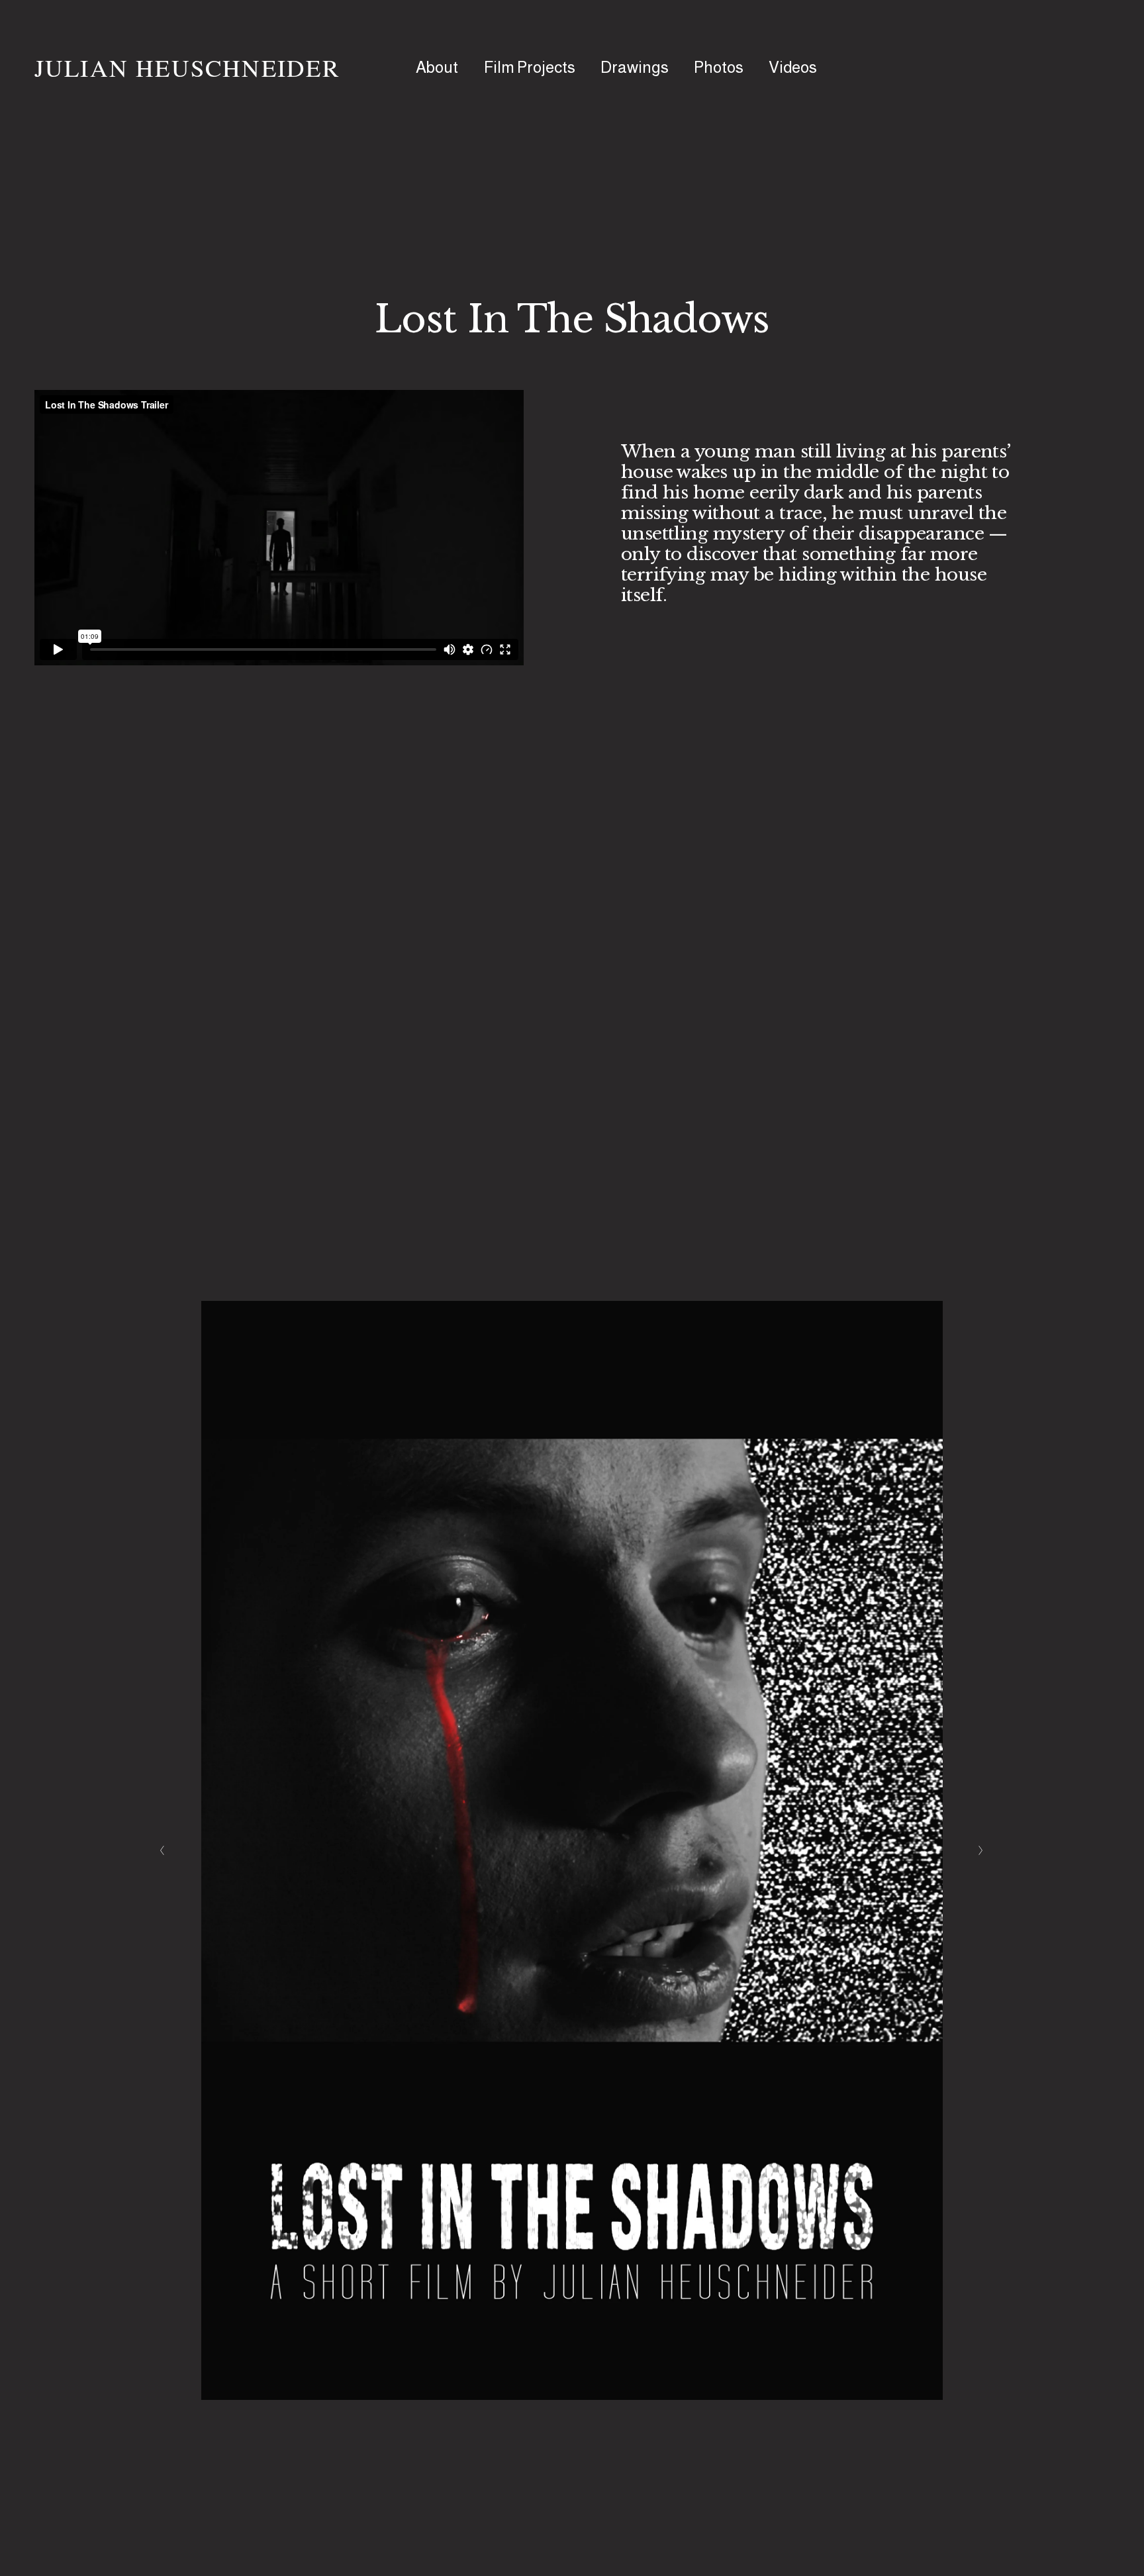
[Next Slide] (981, 1850)
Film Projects (530, 67)
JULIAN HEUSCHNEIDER (187, 67)
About (437, 67)
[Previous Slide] (163, 1850)
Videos (793, 67)
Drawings (635, 67)
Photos (719, 67)
